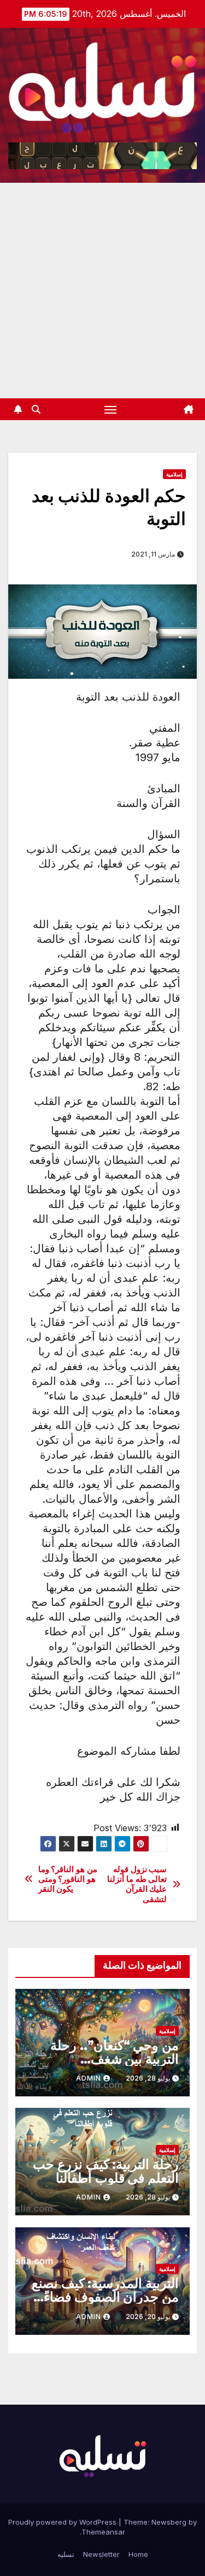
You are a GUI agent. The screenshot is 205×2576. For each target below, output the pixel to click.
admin (89, 2078)
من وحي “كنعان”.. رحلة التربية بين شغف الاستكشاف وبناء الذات (115, 2059)
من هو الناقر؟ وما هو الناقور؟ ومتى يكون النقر (68, 1879)
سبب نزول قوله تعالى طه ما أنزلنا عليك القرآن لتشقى (137, 1884)
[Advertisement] (102, 291)
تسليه (66, 2554)
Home (138, 2554)
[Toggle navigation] (110, 409)
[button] (36, 409)
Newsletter (101, 2554)
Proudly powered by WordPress (63, 2522)
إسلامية (174, 474)
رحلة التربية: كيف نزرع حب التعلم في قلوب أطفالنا (106, 2171)
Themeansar (103, 2532)
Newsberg (169, 2522)
